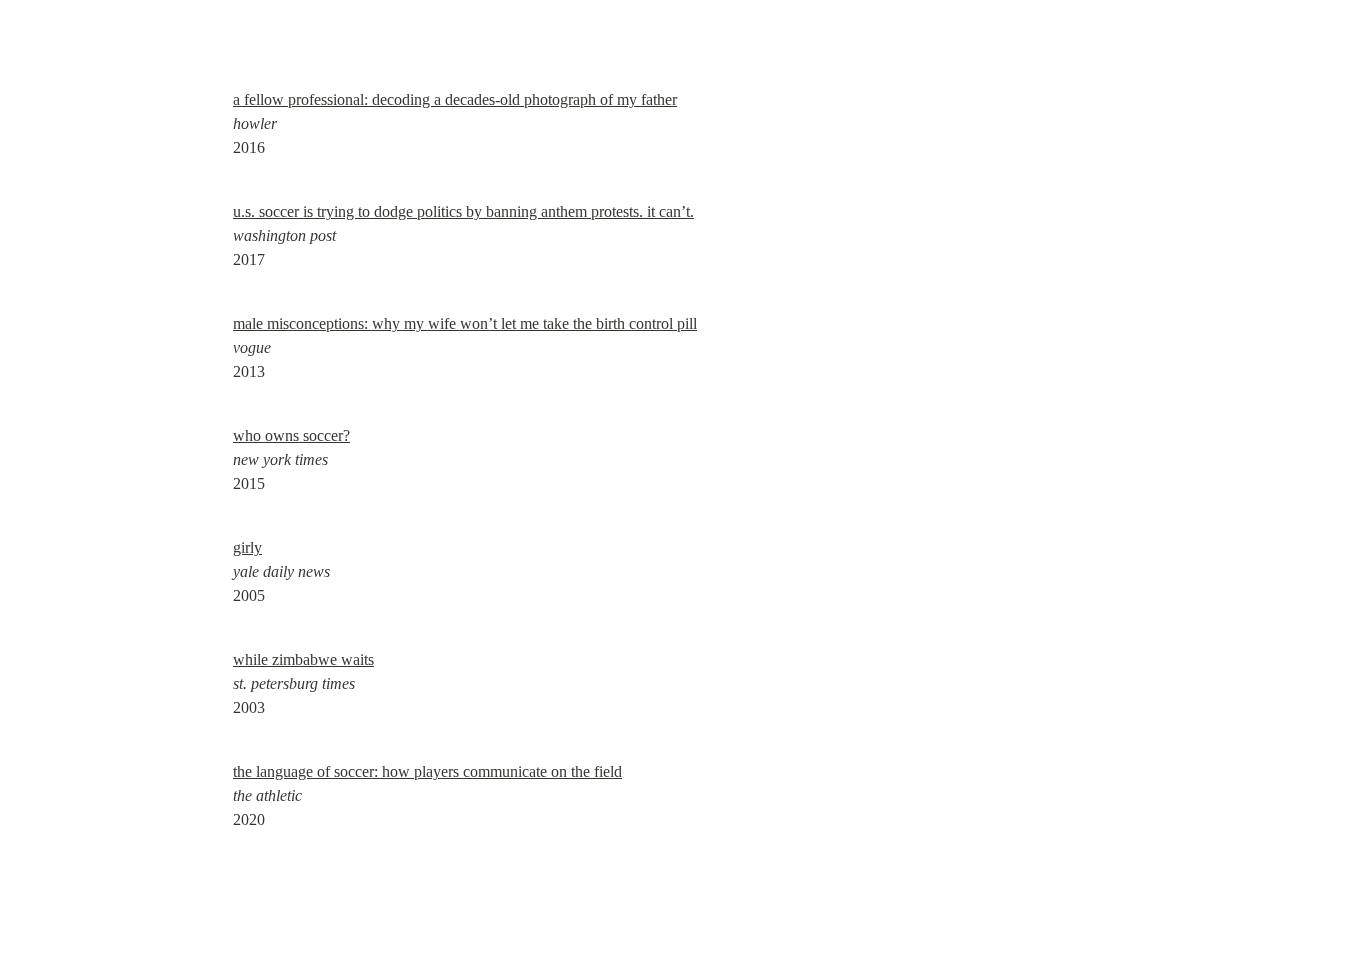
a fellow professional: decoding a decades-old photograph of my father (455, 99)
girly (247, 547)
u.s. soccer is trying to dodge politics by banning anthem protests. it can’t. (463, 211)
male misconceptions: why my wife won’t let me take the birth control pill (465, 323)
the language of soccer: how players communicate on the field (427, 771)
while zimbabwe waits (303, 659)
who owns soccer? (291, 435)
